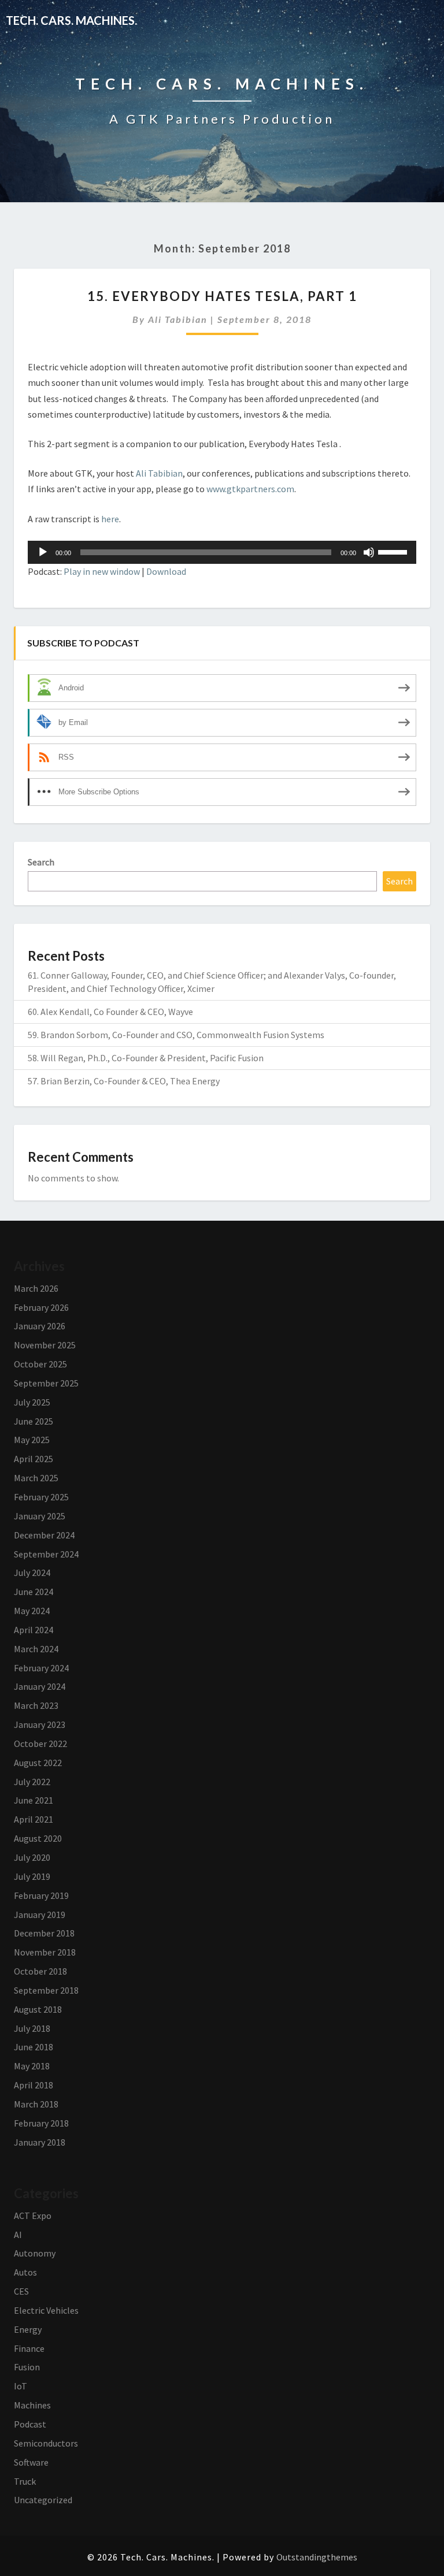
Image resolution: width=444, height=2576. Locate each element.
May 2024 (32, 1611)
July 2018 (32, 2028)
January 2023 (40, 1724)
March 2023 (36, 1705)
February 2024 (41, 1668)
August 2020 (38, 1838)
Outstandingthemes (317, 2557)
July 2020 (32, 1857)
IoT (21, 2386)
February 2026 (41, 1307)
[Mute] (369, 552)
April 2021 (34, 1819)
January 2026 (40, 1326)
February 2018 (41, 2123)
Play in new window (102, 571)
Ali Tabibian (178, 319)
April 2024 (34, 1630)
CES (21, 2291)
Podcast (30, 2424)
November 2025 (45, 1345)
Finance (29, 2348)
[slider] (394, 551)
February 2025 (41, 1497)
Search (41, 862)
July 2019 (32, 1876)
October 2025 (40, 1364)
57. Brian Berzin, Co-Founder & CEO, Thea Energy (124, 1081)
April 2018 (34, 2085)
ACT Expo (33, 2216)
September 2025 (46, 1383)
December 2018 (44, 1933)
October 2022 (40, 1744)
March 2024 (36, 1649)
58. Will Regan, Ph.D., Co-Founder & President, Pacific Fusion (146, 1058)
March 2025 (36, 1478)
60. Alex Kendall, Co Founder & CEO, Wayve (110, 1012)
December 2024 (44, 1535)
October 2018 (40, 1971)
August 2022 (38, 1763)
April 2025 (34, 1459)
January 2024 (40, 1686)
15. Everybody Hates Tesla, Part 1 (222, 296)
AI (18, 2235)
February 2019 (41, 1895)
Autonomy (35, 2253)
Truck (25, 2481)
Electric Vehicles (46, 2310)
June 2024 (34, 1592)
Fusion (27, 2367)
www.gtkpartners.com (250, 489)
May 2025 (32, 1440)
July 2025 (32, 1402)
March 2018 (36, 2104)
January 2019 (40, 1915)
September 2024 (46, 1554)
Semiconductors (46, 2443)
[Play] (43, 552)
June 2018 (34, 2047)
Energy (28, 2329)
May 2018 (32, 2066)
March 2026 (36, 1288)
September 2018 (46, 1990)
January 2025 (40, 1516)
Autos (25, 2272)
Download (166, 571)
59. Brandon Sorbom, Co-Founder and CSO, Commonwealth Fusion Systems (176, 1035)
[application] (222, 552)
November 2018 (45, 1952)
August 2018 (38, 2009)
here (110, 519)
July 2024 (32, 1573)
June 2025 (34, 1421)
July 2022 (32, 1782)
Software (31, 2462)
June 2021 (34, 1800)
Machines (32, 2405)
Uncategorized (43, 2500)
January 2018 (40, 2142)
